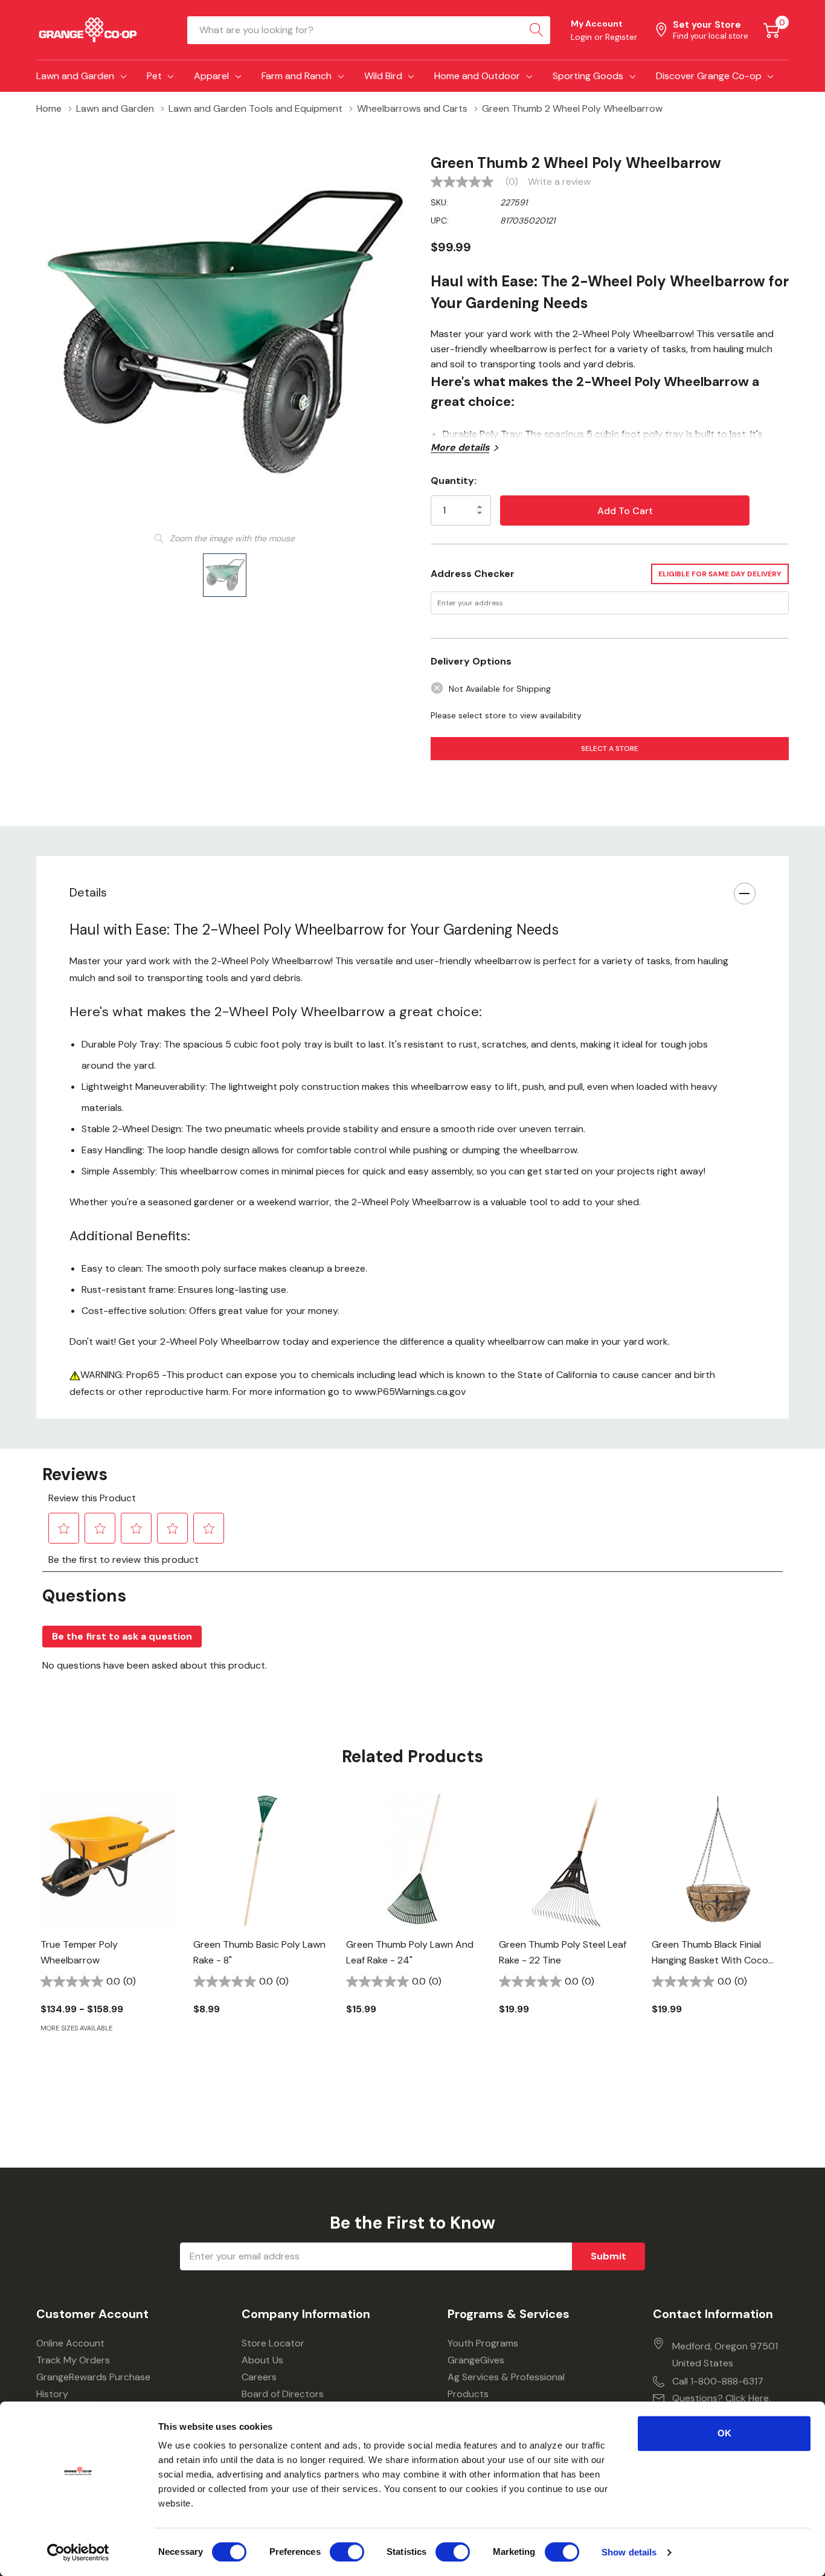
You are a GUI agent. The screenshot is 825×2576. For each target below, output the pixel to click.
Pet (154, 76)
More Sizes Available (76, 2028)
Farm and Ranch (297, 76)
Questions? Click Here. (721, 2398)
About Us (262, 2360)
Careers (259, 2377)
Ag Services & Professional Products (506, 2385)
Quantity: (454, 481)
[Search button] (536, 30)
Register (621, 37)
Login (583, 37)
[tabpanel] (108, 1934)
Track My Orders (73, 2360)
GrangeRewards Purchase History (93, 2385)
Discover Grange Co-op (709, 76)
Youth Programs (483, 2343)
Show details (629, 2552)
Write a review (559, 182)
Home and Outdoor (477, 76)
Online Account (70, 2343)
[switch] (347, 2552)
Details (88, 892)
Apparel (211, 76)
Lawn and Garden (75, 76)
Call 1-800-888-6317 (718, 2381)
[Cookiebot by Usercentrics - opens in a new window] (78, 2552)
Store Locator (273, 2343)
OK (724, 2433)
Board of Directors (283, 2394)
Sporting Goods (588, 76)
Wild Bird (383, 76)
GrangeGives (476, 2360)
